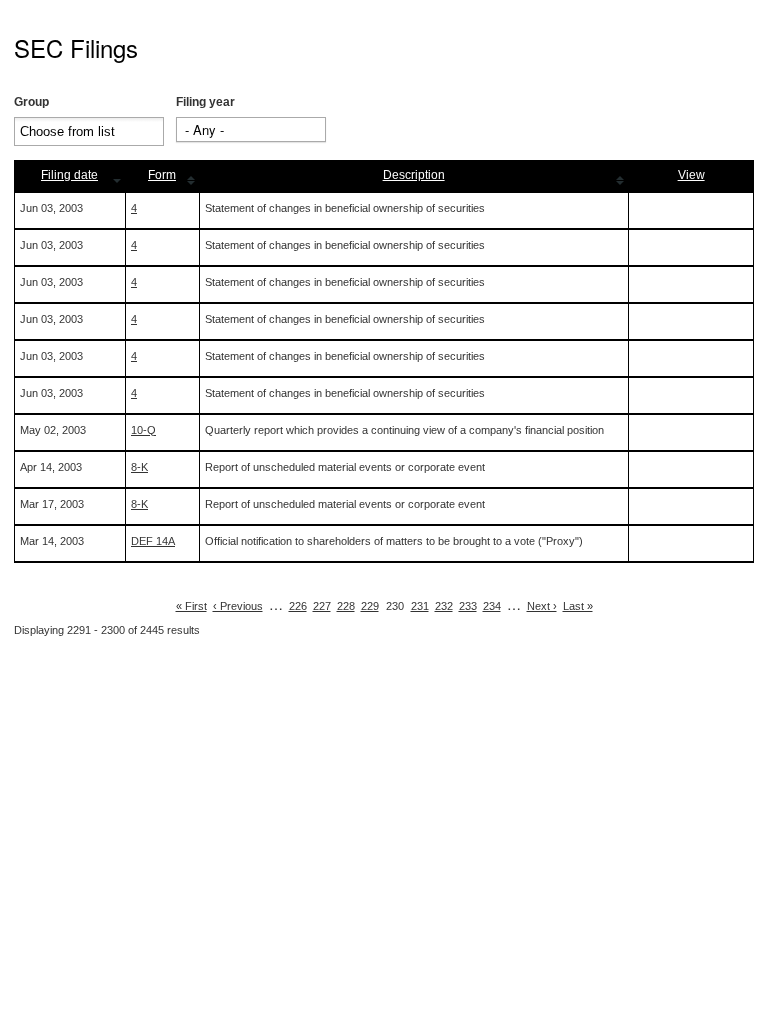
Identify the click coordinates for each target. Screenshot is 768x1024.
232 (444, 606)
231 (420, 606)
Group (31, 102)
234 (492, 606)
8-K (139, 467)
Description (414, 175)
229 (370, 606)
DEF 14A (153, 541)
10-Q (143, 430)
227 (322, 606)
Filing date (69, 175)
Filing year (205, 102)
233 (468, 606)
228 (346, 606)
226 (298, 606)
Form (162, 175)
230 (395, 606)
